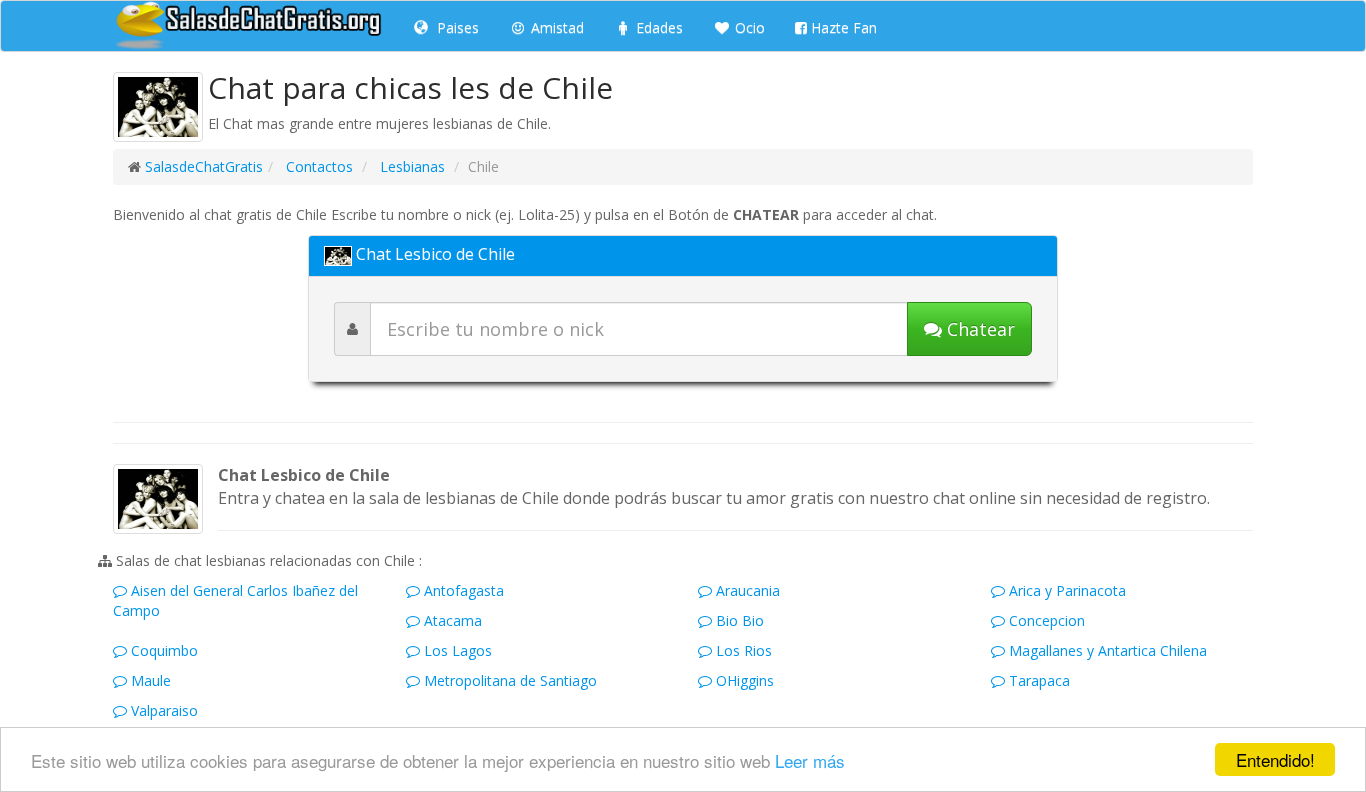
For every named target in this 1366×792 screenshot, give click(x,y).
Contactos (317, 166)
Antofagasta (462, 590)
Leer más (810, 760)
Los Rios (742, 650)
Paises (456, 27)
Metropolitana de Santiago (508, 680)
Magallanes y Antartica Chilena (1106, 650)
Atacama (451, 620)
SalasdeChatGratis (204, 166)
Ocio (748, 27)
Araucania (746, 590)
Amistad (555, 27)
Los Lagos (456, 650)
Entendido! (1275, 759)
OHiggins (743, 680)
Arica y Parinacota (1065, 590)
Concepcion (1045, 620)
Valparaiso (162, 710)
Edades (657, 27)
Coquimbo (162, 650)
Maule (149, 680)
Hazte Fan (842, 27)
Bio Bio (738, 620)
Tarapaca (1037, 680)
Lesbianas (410, 166)
